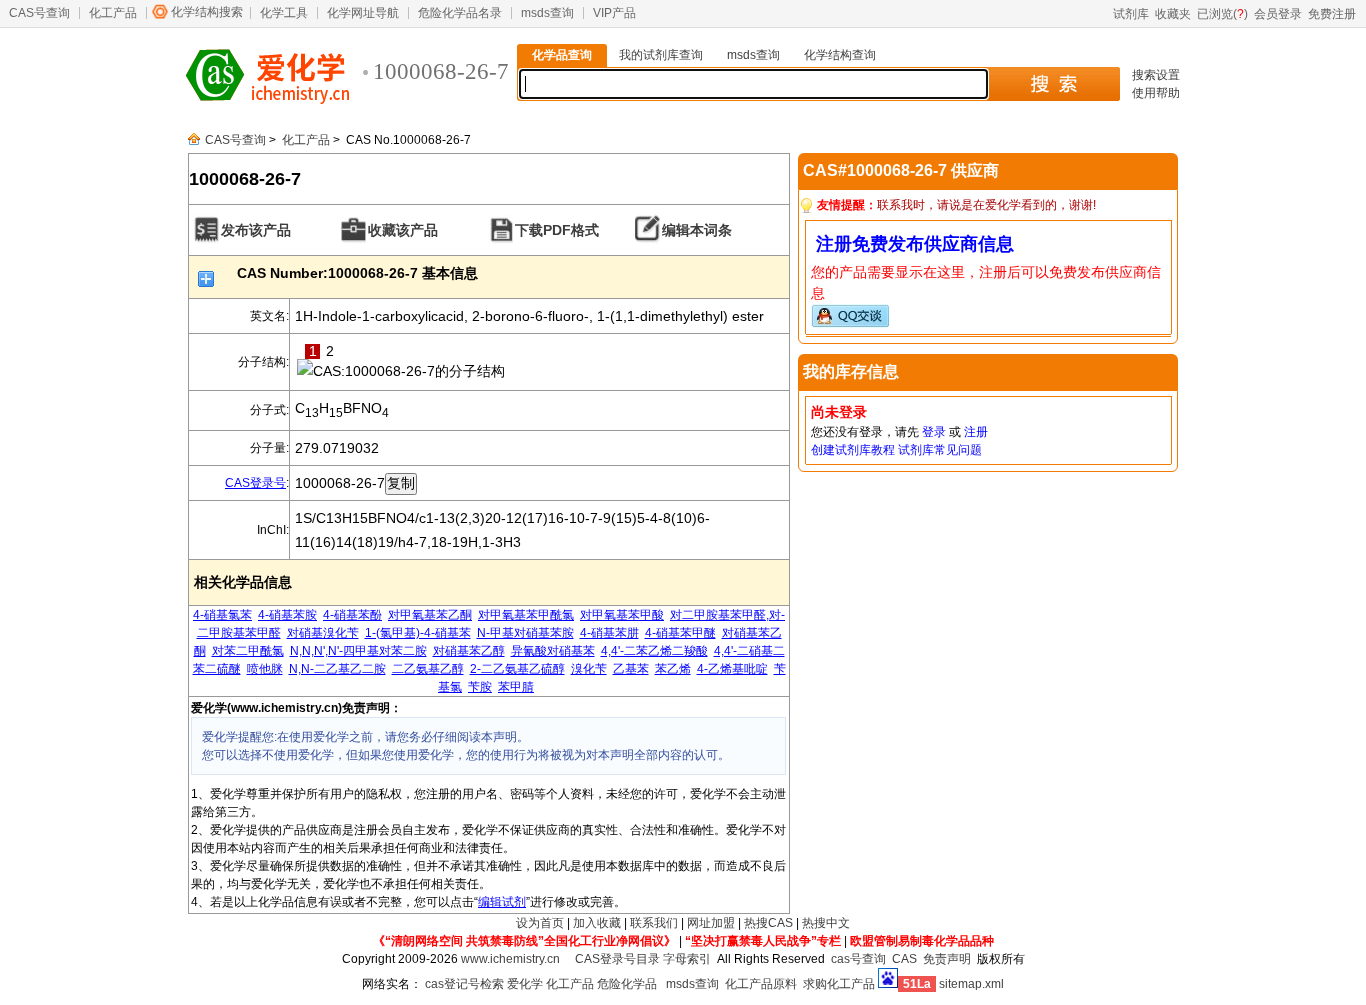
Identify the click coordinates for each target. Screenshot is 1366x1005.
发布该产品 (256, 230)
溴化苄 (589, 669)
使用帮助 (1156, 93)
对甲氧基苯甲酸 (622, 615)
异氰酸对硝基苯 (553, 651)
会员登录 (1278, 14)
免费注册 (1332, 14)
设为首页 (540, 923)
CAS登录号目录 (617, 959)
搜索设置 (1156, 75)
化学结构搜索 (207, 12)
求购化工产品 (839, 984)
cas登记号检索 (464, 984)
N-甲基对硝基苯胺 (525, 633)
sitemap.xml (971, 984)
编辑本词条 (697, 230)
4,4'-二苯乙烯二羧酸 (654, 651)
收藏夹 (1173, 14)
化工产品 (113, 13)
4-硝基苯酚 (352, 615)
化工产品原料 (761, 984)
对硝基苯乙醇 (469, 651)
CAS (904, 959)
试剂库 (1131, 14)
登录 (934, 432)
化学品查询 (562, 55)
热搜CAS (768, 923)
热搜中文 (826, 923)
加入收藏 (597, 923)
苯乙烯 (673, 669)
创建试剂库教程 (853, 450)
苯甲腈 (516, 687)
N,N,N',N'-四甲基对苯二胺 (358, 651)
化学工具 (284, 13)
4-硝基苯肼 (609, 633)
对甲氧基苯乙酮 (430, 615)
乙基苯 (631, 669)
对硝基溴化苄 (323, 633)
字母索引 (687, 959)
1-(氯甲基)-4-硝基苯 (418, 633)
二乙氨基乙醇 (428, 669)
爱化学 (525, 984)
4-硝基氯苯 (222, 615)
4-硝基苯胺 (287, 615)
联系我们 (654, 923)
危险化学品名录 (460, 13)
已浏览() (1222, 14)
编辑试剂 (502, 902)
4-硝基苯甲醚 (680, 633)
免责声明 (947, 959)
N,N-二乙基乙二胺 (337, 669)
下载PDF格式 (557, 230)
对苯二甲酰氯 (248, 651)
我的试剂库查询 (661, 55)
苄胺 (480, 687)
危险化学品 (627, 984)
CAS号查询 (39, 13)
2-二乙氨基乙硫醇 (517, 669)
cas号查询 (858, 959)
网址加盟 (711, 923)
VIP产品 (614, 13)
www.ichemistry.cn (510, 959)
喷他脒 (265, 669)
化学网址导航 (363, 13)
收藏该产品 (403, 230)
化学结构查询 (840, 55)
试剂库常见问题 (940, 450)
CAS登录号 (255, 483)
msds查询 (547, 13)
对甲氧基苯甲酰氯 (526, 615)
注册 (976, 432)
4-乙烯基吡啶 (732, 669)
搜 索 (1053, 84)
